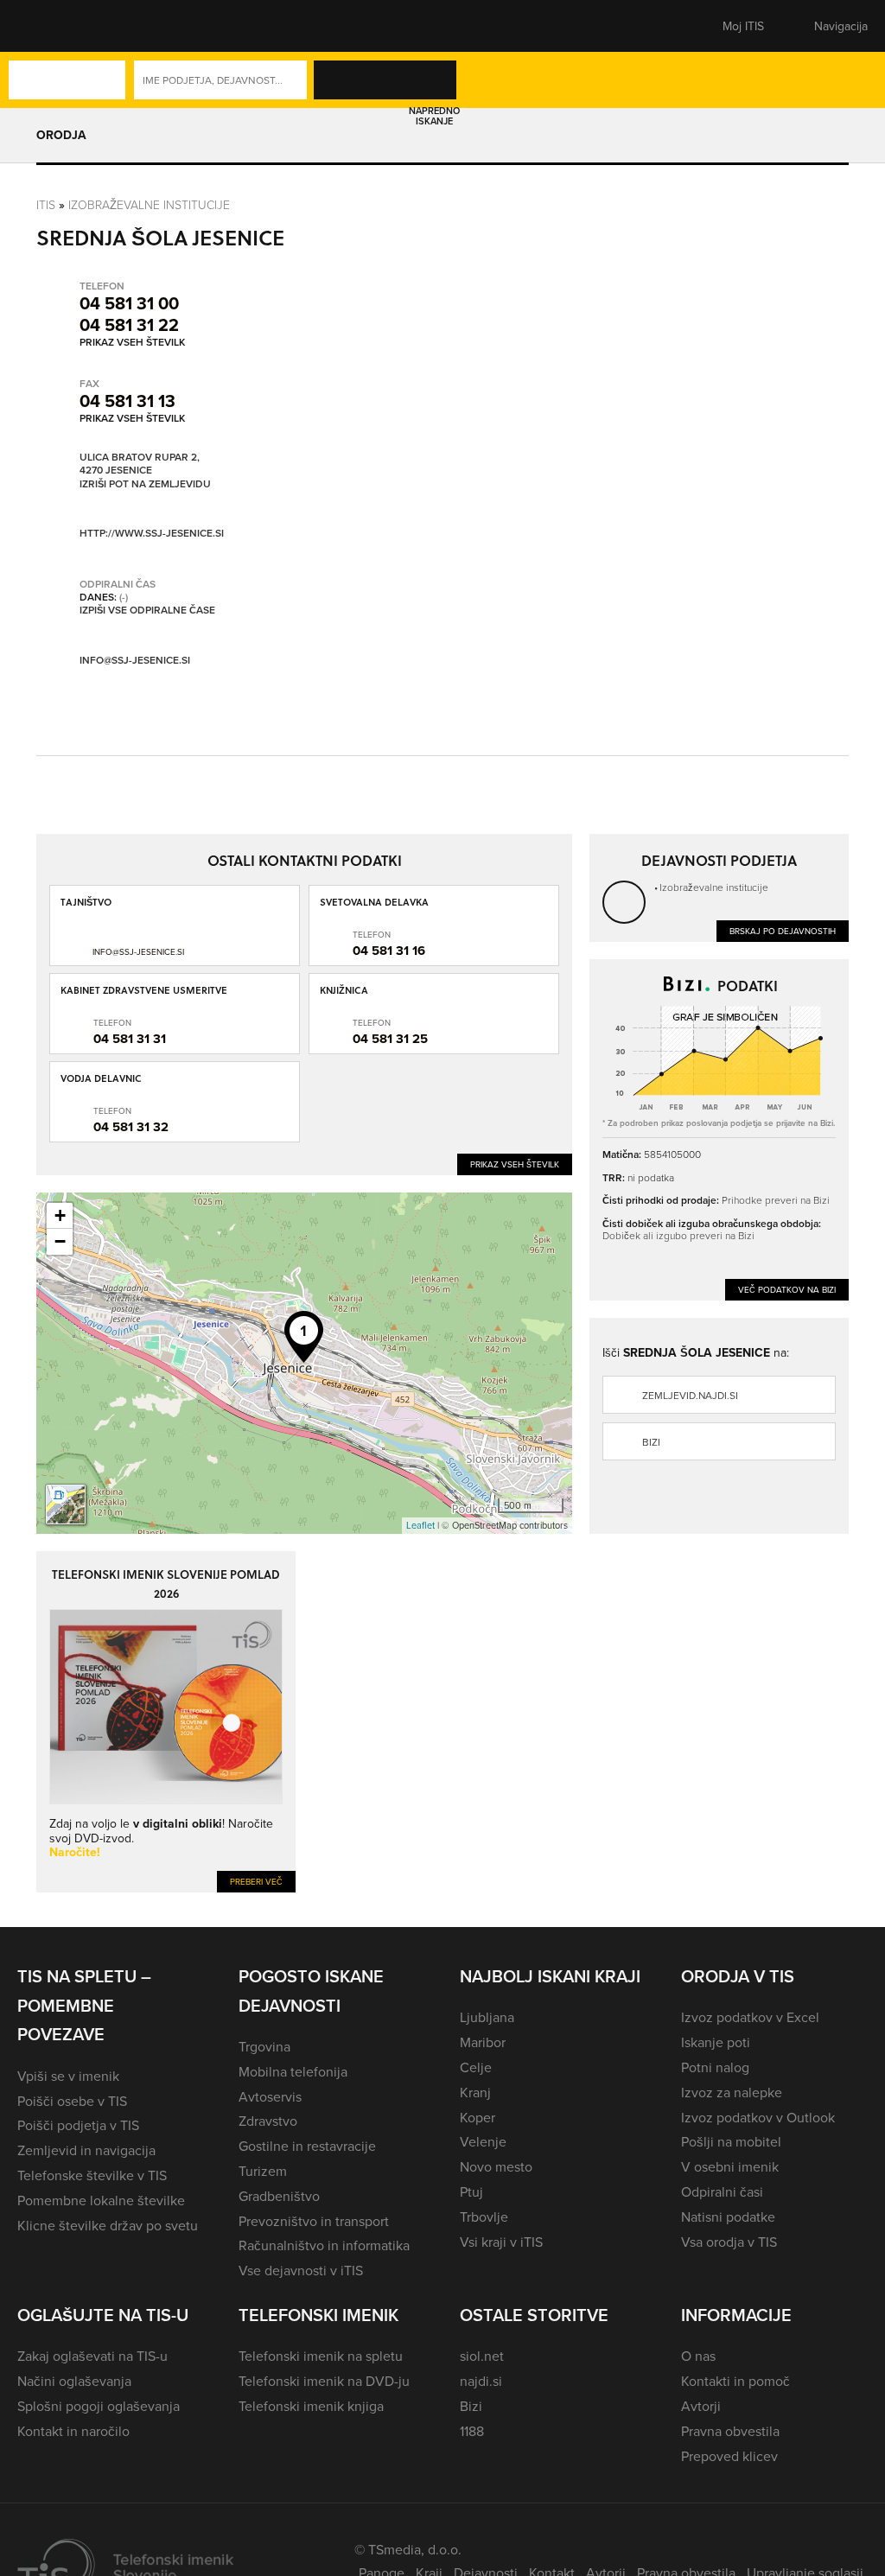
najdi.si (481, 2381)
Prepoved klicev (729, 2456)
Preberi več (256, 1881)
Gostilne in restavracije (307, 2146)
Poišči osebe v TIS (72, 2101)
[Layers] (66, 1504)
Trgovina (264, 2046)
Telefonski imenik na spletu (321, 2356)
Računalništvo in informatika (324, 2245)
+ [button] (60, 1215)
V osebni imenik (730, 2166)
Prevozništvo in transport (314, 2221)
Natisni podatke (728, 2217)
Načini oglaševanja (74, 2381)
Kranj (475, 2092)
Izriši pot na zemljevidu (145, 484)
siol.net (482, 2356)
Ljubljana (487, 2017)
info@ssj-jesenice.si (135, 660)
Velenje (483, 2141)
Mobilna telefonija (293, 2071)
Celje (476, 2067)
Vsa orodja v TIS (729, 2242)
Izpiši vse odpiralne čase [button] (147, 610)
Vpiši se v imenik (68, 2076)
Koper (478, 2117)
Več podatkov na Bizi (787, 1289)
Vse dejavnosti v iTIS (301, 2270)
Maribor (483, 2042)
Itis (46, 204)
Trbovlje (484, 2217)
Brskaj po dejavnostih (783, 931)
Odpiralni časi (722, 2191)
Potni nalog (715, 2067)
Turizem (263, 2171)
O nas (698, 2356)
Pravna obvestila (730, 2431)
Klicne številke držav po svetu (108, 2225)
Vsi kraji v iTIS (501, 2242)
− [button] (60, 1241)
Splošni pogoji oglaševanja (99, 2406)
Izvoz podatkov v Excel (750, 2017)
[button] (48, 26)
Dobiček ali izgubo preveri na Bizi (678, 1235)
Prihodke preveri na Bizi (776, 1200)
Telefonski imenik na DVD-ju (324, 2381)
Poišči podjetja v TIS (78, 2125)
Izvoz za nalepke (732, 2092)
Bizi (651, 1442)
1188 (472, 2431)
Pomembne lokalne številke (101, 2200)
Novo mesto (496, 2166)
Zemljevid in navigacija (86, 2150)
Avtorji (701, 2406)
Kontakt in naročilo (73, 2431)
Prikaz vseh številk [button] (132, 342)
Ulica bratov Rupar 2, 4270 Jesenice (140, 464)
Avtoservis (270, 2096)
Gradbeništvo (279, 2196)
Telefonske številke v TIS (92, 2175)
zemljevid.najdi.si (690, 1395)
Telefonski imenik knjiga (311, 2406)
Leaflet (420, 1525)
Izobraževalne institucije (149, 204)
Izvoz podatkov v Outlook (758, 2117)
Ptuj (471, 2191)
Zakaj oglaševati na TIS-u (92, 2356)
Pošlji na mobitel (731, 2141)
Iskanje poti (716, 2042)
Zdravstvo (268, 2121)
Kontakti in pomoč (735, 2381)
